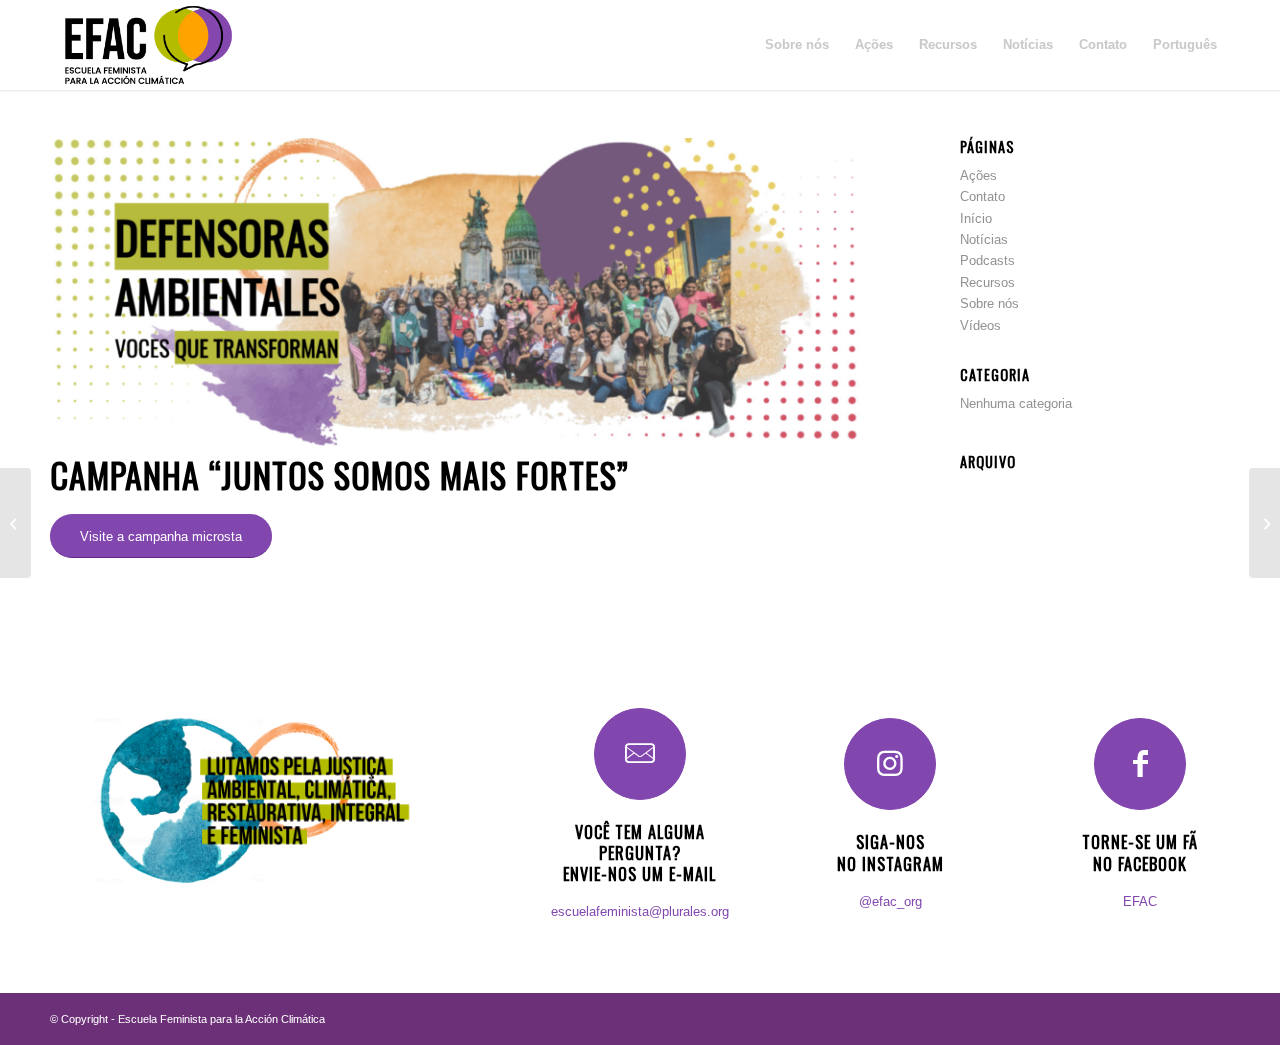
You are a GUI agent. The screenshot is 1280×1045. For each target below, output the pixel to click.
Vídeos (980, 325)
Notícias (984, 239)
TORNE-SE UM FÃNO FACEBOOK (1140, 852)
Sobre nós (989, 303)
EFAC (1140, 901)
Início (976, 218)
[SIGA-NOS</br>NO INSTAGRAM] (890, 764)
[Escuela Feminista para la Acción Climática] (148, 45)
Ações (978, 175)
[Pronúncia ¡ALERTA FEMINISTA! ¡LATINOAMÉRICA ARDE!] (1264, 523)
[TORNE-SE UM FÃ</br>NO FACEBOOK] (1140, 764)
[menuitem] (797, 45)
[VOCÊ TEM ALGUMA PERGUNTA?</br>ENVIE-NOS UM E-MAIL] (640, 754)
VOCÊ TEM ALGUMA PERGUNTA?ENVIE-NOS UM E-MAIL (639, 853)
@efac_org (890, 901)
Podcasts (987, 260)
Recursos (987, 282)
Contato (982, 196)
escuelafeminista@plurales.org (640, 911)
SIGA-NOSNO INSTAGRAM (890, 852)
